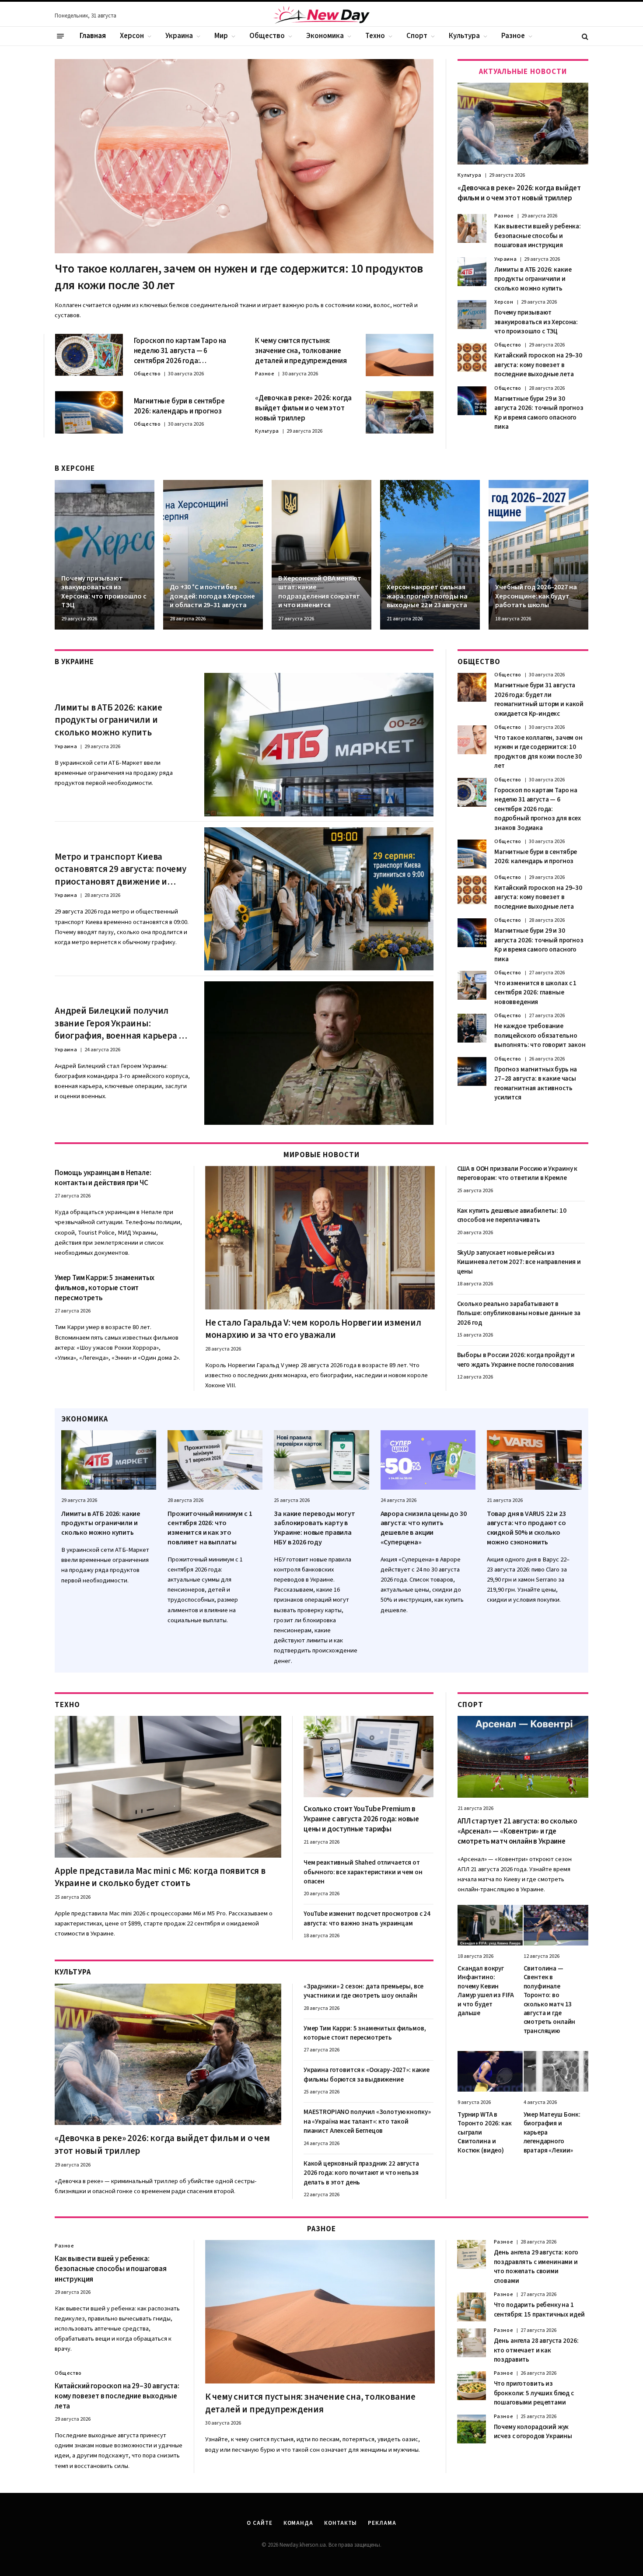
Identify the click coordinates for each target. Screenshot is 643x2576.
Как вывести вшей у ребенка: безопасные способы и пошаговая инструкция (538, 236)
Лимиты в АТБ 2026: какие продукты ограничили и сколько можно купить (533, 279)
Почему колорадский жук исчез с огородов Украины (533, 2432)
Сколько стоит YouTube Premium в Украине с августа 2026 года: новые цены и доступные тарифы (361, 1819)
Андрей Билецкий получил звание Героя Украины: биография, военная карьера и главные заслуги (119, 1023)
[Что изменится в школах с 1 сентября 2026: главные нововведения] (472, 985)
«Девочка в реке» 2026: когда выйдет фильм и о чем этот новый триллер (303, 408)
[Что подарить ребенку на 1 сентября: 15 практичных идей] (472, 2307)
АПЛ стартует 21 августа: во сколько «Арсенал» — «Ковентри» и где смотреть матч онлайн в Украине (517, 1832)
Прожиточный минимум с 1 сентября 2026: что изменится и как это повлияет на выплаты (210, 1528)
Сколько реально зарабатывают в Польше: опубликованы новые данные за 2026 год (519, 1313)
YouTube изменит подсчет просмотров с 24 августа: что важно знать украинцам (367, 1918)
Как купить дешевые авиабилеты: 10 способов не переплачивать (512, 1215)
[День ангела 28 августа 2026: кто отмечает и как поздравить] (472, 2343)
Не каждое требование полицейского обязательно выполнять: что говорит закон (540, 1036)
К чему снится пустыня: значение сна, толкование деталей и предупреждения (301, 351)
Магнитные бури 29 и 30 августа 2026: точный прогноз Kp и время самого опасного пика (539, 413)
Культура (464, 36)
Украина (179, 36)
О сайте (259, 2523)
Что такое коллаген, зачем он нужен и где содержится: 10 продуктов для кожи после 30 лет (239, 277)
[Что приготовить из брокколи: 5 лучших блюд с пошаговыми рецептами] (472, 2386)
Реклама (382, 2523)
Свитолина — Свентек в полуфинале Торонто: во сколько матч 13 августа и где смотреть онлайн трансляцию (550, 2000)
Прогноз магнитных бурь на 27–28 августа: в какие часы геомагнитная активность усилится (536, 1083)
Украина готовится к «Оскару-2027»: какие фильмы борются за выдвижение (367, 2075)
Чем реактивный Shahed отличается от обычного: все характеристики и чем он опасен (363, 1872)
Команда (298, 2523)
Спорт (417, 36)
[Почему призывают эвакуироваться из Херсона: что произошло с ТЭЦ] (472, 315)
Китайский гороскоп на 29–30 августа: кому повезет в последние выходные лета (538, 365)
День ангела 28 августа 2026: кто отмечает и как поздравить (536, 2350)
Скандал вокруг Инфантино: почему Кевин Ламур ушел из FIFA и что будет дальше (486, 1991)
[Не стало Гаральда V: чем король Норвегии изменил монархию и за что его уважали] (320, 1238)
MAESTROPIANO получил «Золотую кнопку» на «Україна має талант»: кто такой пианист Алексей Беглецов (367, 2121)
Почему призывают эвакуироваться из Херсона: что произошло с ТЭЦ (536, 322)
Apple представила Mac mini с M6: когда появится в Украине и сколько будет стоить (160, 1877)
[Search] (584, 36)
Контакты (341, 2523)
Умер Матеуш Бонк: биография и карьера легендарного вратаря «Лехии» (552, 2133)
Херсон (132, 36)
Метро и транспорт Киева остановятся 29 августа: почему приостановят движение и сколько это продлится (121, 869)
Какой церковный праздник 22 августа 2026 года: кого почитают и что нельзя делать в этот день (361, 2173)
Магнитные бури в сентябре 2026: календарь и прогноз (179, 406)
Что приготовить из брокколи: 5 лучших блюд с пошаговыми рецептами (534, 2393)
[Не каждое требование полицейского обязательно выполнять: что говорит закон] (472, 1028)
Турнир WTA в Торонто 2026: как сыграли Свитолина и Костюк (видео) (484, 2133)
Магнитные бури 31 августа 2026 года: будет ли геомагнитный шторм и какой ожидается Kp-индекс (539, 699)
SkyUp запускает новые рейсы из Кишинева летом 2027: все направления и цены (519, 1262)
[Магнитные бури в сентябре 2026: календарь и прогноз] (89, 412)
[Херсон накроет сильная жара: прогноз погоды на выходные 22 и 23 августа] (430, 555)
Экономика (325, 36)
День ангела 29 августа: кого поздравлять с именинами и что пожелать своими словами (536, 2266)
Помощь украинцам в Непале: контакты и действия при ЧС (103, 1178)
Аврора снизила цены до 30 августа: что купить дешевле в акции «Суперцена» (424, 1528)
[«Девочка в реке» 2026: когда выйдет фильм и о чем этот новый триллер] (400, 412)
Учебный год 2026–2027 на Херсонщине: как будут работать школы (536, 596)
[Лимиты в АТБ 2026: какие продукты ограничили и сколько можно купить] (472, 272)
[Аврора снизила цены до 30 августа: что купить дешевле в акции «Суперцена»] (428, 1460)
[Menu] (60, 36)
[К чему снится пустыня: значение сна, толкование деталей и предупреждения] (400, 355)
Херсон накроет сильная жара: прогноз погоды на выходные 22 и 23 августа (427, 596)
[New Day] (321, 16)
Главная (93, 36)
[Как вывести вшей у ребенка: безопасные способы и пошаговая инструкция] (472, 228)
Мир (221, 36)
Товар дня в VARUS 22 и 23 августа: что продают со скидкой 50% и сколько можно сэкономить (526, 1528)
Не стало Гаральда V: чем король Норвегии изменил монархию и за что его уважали (313, 1329)
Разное (513, 36)
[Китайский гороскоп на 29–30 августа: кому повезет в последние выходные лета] (472, 357)
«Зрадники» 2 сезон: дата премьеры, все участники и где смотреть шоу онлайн (363, 1991)
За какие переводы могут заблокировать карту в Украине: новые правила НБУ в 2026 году (314, 1528)
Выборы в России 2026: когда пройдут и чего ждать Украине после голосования (516, 1360)
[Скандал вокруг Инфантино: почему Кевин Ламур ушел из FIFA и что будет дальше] (490, 1925)
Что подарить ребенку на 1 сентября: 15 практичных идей (539, 2310)
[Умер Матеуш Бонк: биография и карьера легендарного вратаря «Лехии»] (556, 2071)
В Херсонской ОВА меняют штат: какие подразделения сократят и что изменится (320, 592)
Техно (375, 36)
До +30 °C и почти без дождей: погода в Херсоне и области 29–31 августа (212, 596)
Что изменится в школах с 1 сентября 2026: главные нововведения (535, 993)
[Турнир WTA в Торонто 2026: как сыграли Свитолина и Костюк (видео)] (490, 2071)
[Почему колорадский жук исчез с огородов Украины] (472, 2429)
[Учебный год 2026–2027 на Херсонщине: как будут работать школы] (538, 555)
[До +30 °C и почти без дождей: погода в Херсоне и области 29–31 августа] (213, 555)
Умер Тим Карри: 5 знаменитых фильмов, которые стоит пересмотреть (105, 1288)
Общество (267, 36)
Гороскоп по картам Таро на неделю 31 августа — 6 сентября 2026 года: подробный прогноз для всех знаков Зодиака (182, 351)
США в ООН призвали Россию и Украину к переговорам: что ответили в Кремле (517, 1173)
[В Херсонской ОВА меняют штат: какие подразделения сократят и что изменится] (321, 555)
